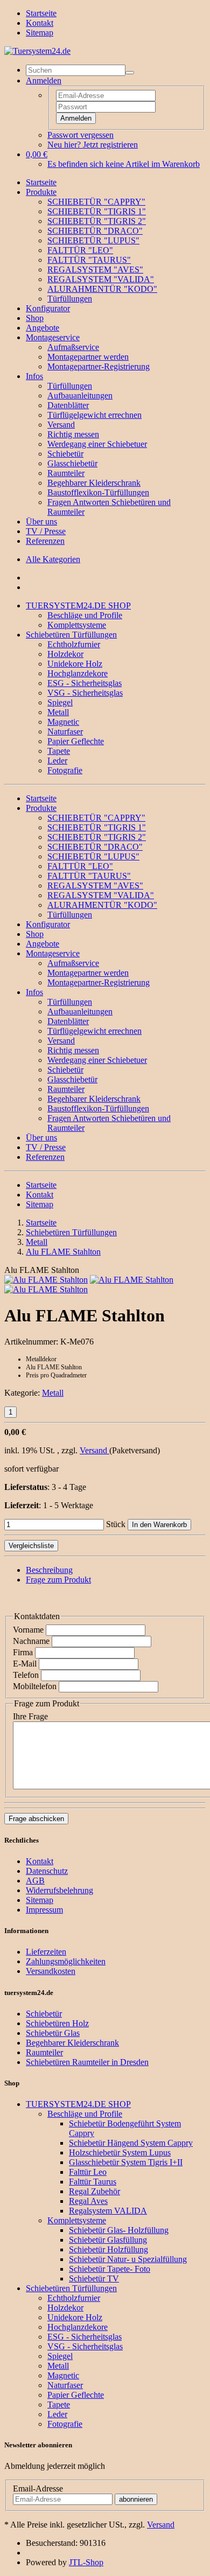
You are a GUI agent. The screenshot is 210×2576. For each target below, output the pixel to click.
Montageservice (53, 337)
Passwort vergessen (80, 135)
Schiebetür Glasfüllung (108, 2240)
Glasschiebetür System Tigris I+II (126, 2162)
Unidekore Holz (75, 664)
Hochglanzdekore (78, 673)
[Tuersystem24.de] (37, 51)
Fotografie (65, 770)
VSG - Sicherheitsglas (85, 693)
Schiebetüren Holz (57, 2023)
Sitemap (40, 33)
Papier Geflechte (76, 741)
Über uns (41, 521)
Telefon (26, 1675)
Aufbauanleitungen (80, 395)
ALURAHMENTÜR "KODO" (102, 289)
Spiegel (60, 702)
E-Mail (25, 1664)
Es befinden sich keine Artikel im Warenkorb (124, 164)
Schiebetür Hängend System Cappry (131, 2143)
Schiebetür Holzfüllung (108, 2249)
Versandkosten (51, 1971)
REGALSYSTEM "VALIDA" (101, 279)
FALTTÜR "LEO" (80, 250)
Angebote (43, 328)
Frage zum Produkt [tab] (58, 1580)
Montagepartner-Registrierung (99, 366)
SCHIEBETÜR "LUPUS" (93, 240)
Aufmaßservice (73, 347)
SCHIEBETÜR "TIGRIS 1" (97, 211)
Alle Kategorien (53, 559)
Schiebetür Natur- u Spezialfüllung (128, 2259)
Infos (34, 376)
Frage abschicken (36, 1819)
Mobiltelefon (35, 1686)
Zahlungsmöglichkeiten (66, 1961)
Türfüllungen (70, 299)
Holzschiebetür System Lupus (120, 2152)
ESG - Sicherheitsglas (85, 683)
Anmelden (76, 118)
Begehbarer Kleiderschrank (94, 483)
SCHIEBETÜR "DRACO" (95, 231)
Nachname (31, 1641)
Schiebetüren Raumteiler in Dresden (87, 2062)
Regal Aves (88, 2201)
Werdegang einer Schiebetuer (97, 444)
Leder (57, 761)
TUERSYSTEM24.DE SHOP (78, 605)
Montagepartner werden (88, 357)
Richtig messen (73, 434)
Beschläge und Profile (85, 615)
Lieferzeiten (46, 1952)
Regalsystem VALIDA (108, 2211)
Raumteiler (66, 473)
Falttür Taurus (93, 2182)
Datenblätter (68, 405)
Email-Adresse (38, 2488)
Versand (61, 425)
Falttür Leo (88, 2172)
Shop (35, 318)
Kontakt (40, 23)
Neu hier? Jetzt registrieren (93, 145)
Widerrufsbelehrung (59, 1890)
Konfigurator (48, 308)
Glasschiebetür (72, 463)
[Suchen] (130, 73)
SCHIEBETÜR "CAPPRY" (96, 202)
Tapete (59, 751)
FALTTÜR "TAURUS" (89, 260)
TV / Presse (46, 531)
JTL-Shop (86, 2562)
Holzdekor (65, 654)
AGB (35, 1881)
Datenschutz (47, 1871)
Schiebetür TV (94, 2278)
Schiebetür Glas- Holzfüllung (119, 2230)
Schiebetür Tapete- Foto (110, 2269)
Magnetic (63, 722)
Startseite (41, 13)
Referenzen (45, 541)
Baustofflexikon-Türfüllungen (98, 492)
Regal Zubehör (94, 2191)
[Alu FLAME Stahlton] (46, 1280)
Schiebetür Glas (53, 2033)
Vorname (28, 1630)
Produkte (41, 192)
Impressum (44, 1910)
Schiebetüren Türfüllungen (71, 635)
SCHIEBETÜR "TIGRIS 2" (97, 221)
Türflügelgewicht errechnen (94, 415)
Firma (23, 1652)
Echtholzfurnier (74, 644)
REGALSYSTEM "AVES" (95, 269)
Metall (58, 712)
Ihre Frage (30, 1716)
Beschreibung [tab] (49, 1570)
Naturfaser (65, 731)
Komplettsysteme (77, 625)
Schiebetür (65, 454)
